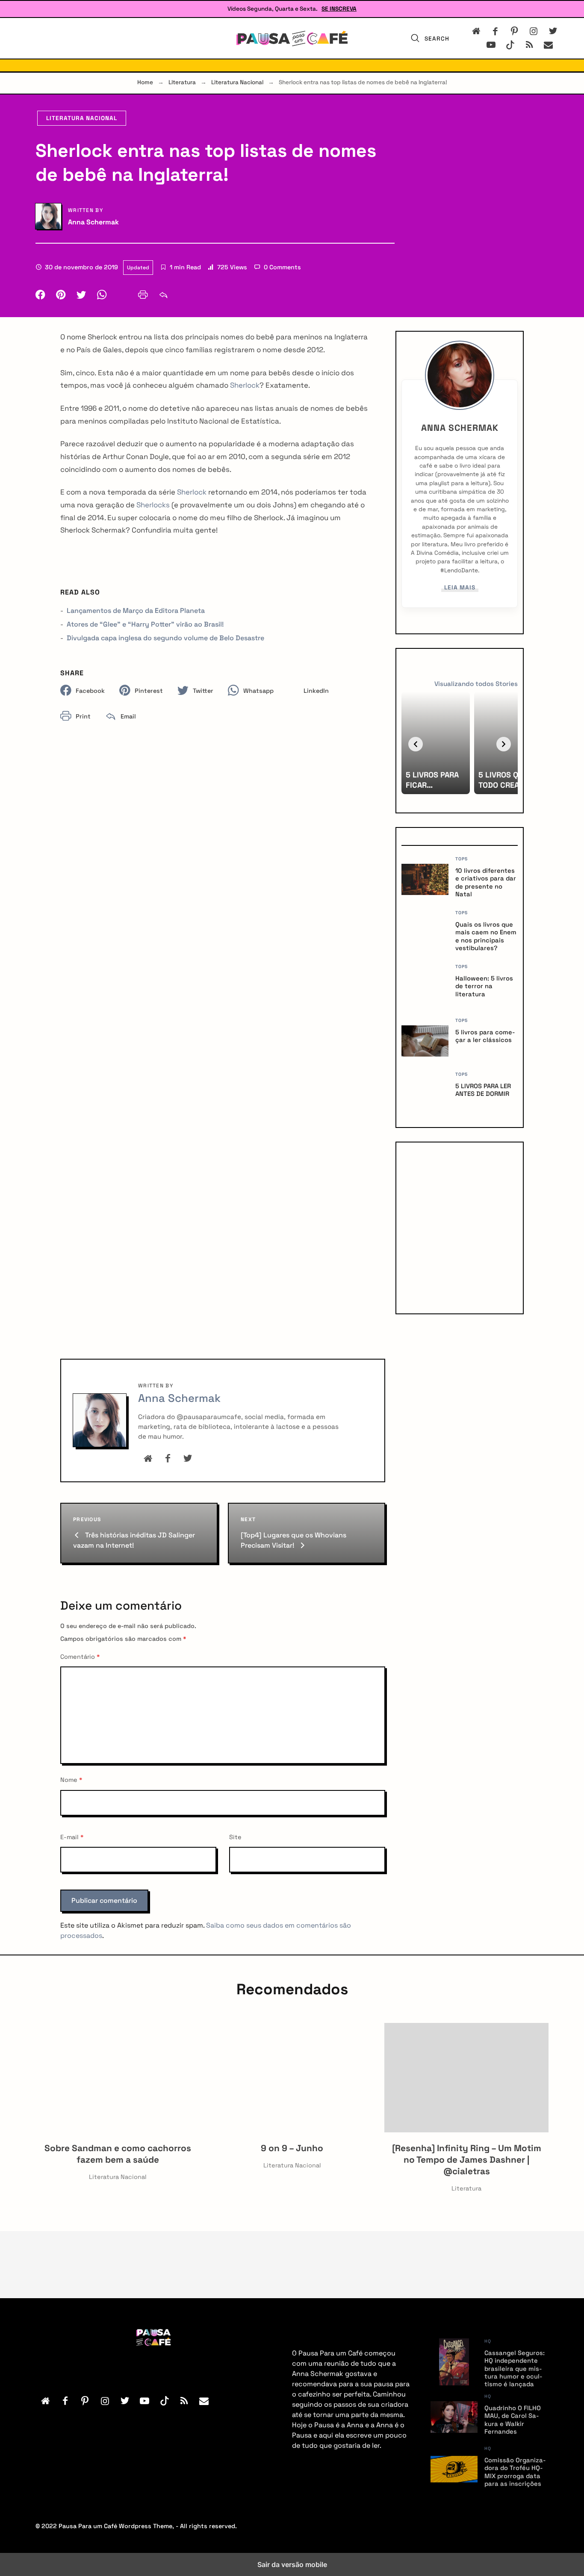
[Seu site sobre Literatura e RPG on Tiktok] (510, 45)
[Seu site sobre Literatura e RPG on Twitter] (553, 31)
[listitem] (436, 743)
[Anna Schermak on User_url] (148, 1459)
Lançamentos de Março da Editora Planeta (136, 611)
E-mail (72, 1837)
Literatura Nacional (237, 82)
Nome (71, 1780)
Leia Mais (460, 589)
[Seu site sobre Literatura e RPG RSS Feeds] (529, 45)
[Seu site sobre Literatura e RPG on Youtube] (491, 45)
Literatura (182, 82)
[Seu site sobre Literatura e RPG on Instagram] (534, 31)
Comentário (80, 1657)
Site (235, 1837)
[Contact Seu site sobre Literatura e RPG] (546, 45)
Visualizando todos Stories (476, 684)
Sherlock (245, 385)
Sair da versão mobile (292, 2564)
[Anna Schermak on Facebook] (168, 1459)
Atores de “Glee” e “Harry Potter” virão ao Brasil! (145, 624)
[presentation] (416, 744)
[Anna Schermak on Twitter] (188, 1459)
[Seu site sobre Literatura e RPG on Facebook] (495, 31)
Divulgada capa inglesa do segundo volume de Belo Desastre (165, 638)
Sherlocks (153, 505)
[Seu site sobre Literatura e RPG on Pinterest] (515, 31)
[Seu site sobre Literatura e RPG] (292, 38)
